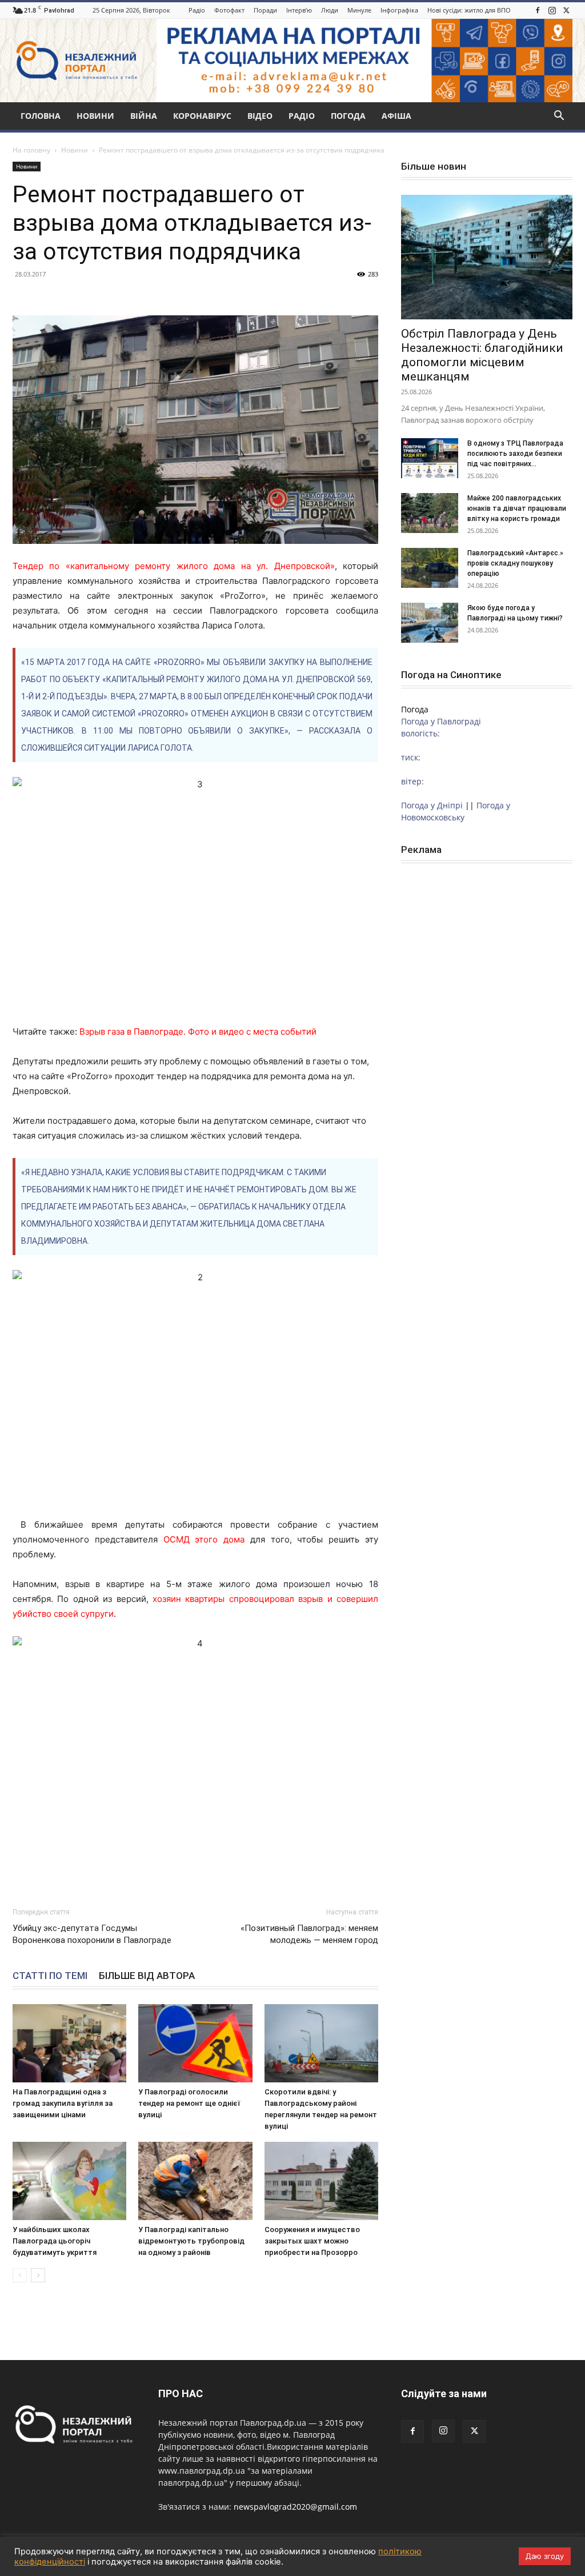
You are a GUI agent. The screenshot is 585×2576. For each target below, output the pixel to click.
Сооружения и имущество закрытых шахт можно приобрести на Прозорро (312, 2241)
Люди (330, 10)
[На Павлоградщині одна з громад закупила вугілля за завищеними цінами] (69, 2043)
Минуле (359, 10)
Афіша (396, 116)
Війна (144, 116)
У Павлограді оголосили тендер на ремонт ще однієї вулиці (189, 2103)
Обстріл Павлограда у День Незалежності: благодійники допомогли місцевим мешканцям (482, 355)
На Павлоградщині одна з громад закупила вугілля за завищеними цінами (63, 2103)
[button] (559, 117)
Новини (95, 116)
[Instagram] (552, 10)
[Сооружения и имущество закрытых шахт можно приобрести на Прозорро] (321, 2181)
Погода (348, 116)
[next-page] (38, 2275)
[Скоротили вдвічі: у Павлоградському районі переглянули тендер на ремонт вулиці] (321, 2043)
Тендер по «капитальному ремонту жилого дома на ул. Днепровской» (174, 566)
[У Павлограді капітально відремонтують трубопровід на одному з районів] (195, 2181)
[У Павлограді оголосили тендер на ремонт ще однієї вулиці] (195, 2043)
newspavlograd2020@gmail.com (295, 2507)
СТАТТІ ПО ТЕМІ (50, 1976)
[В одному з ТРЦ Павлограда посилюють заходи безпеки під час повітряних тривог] (430, 458)
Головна (41, 116)
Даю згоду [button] (545, 2556)
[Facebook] (538, 10)
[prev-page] (20, 2275)
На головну (31, 150)
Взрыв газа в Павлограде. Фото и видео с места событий (198, 1031)
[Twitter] (566, 10)
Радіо (197, 10)
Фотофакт (229, 10)
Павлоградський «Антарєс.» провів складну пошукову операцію (515, 563)
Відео (260, 116)
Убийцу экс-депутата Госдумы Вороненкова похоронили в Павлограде (92, 1934)
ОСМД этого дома (204, 1539)
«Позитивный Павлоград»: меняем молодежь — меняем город (309, 1934)
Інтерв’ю (299, 10)
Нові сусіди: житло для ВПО (469, 10)
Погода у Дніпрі (432, 805)
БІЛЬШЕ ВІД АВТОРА (147, 1976)
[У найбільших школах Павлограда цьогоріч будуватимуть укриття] (69, 2181)
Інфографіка (399, 10)
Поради (265, 10)
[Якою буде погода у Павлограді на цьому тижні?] (430, 623)
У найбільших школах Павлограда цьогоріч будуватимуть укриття (55, 2241)
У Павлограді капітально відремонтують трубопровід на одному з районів (191, 2241)
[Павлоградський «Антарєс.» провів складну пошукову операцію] (430, 568)
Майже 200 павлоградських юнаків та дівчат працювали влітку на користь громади (517, 508)
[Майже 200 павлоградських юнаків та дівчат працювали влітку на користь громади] (430, 513)
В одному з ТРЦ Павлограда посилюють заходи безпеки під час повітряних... (515, 454)
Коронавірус (202, 116)
